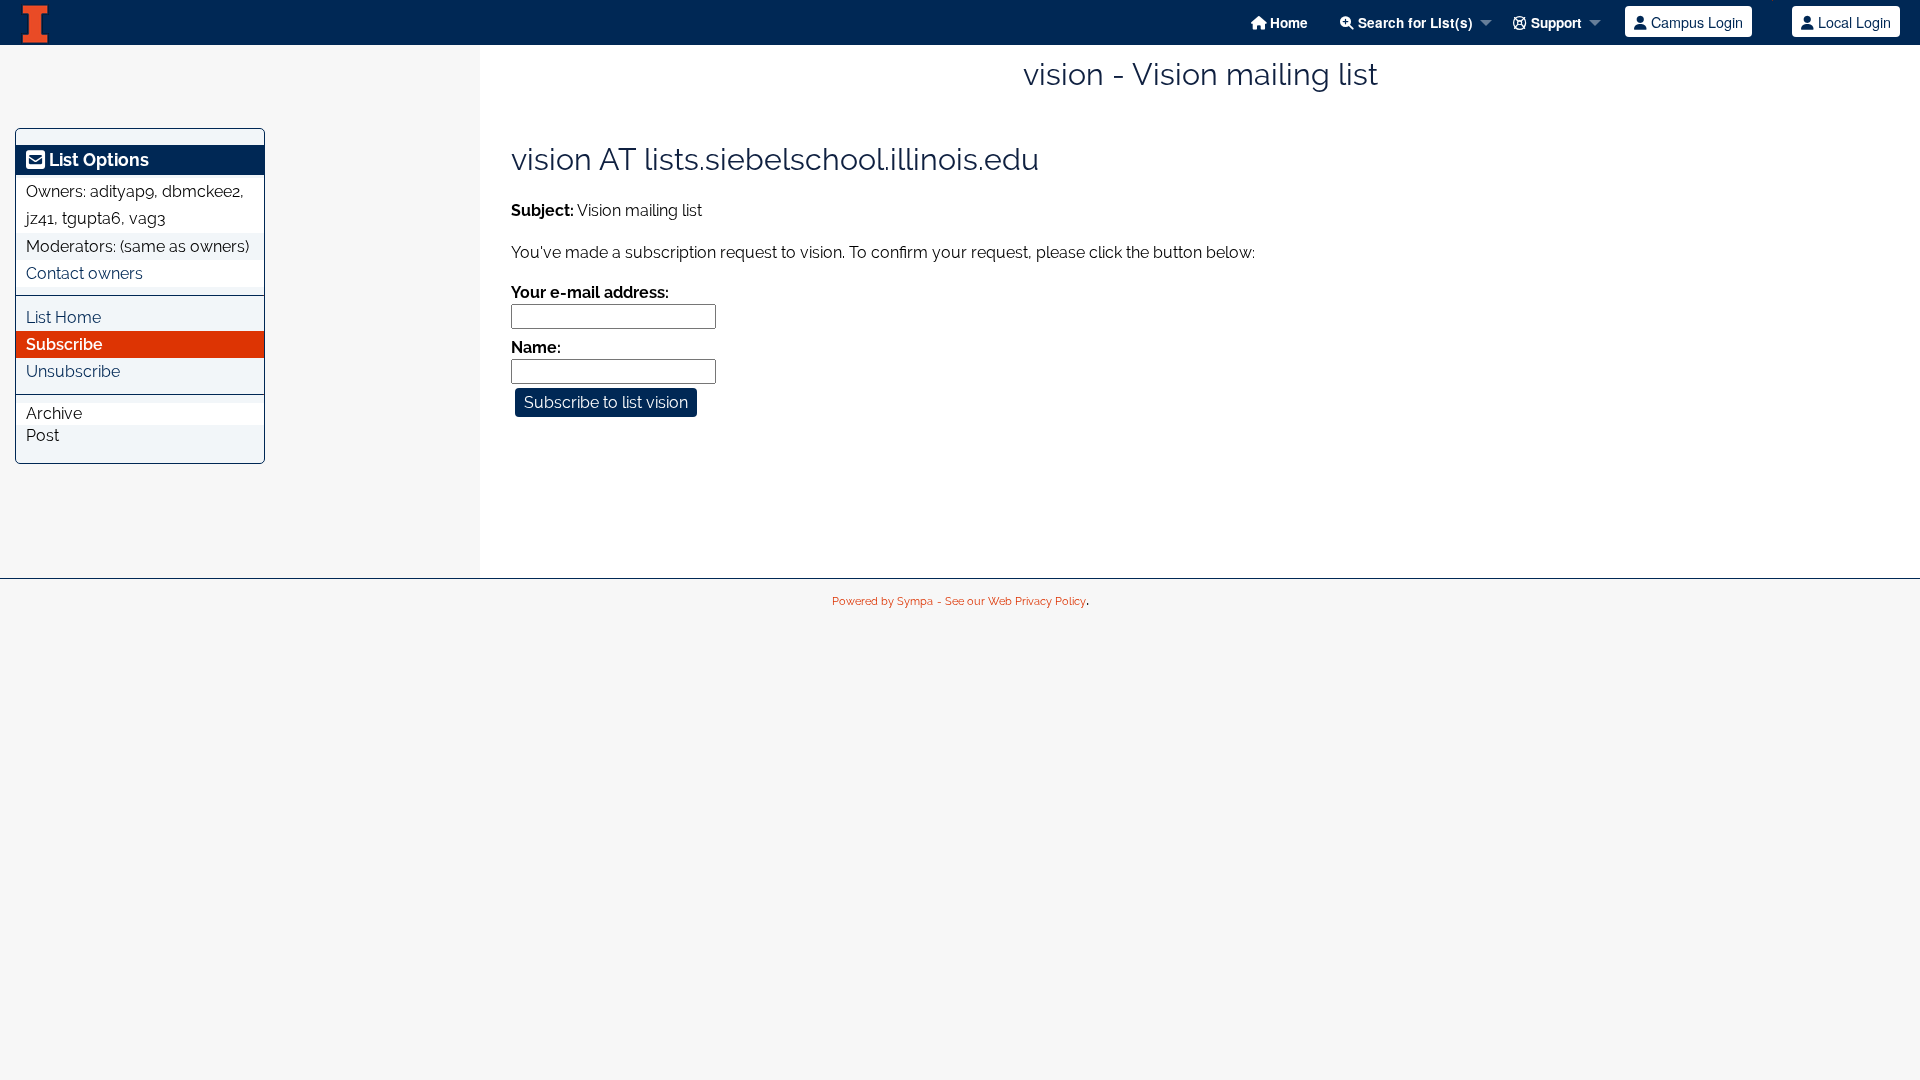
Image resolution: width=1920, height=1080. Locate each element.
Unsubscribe (73, 371)
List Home (63, 317)
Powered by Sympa (882, 601)
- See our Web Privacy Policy (1011, 601)
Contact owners (84, 273)
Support (1554, 22)
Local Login (1852, 21)
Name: (536, 347)
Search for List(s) (1413, 22)
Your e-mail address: (590, 292)
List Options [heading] (97, 159)
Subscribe (64, 344)
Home (1287, 22)
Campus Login (1695, 21)
